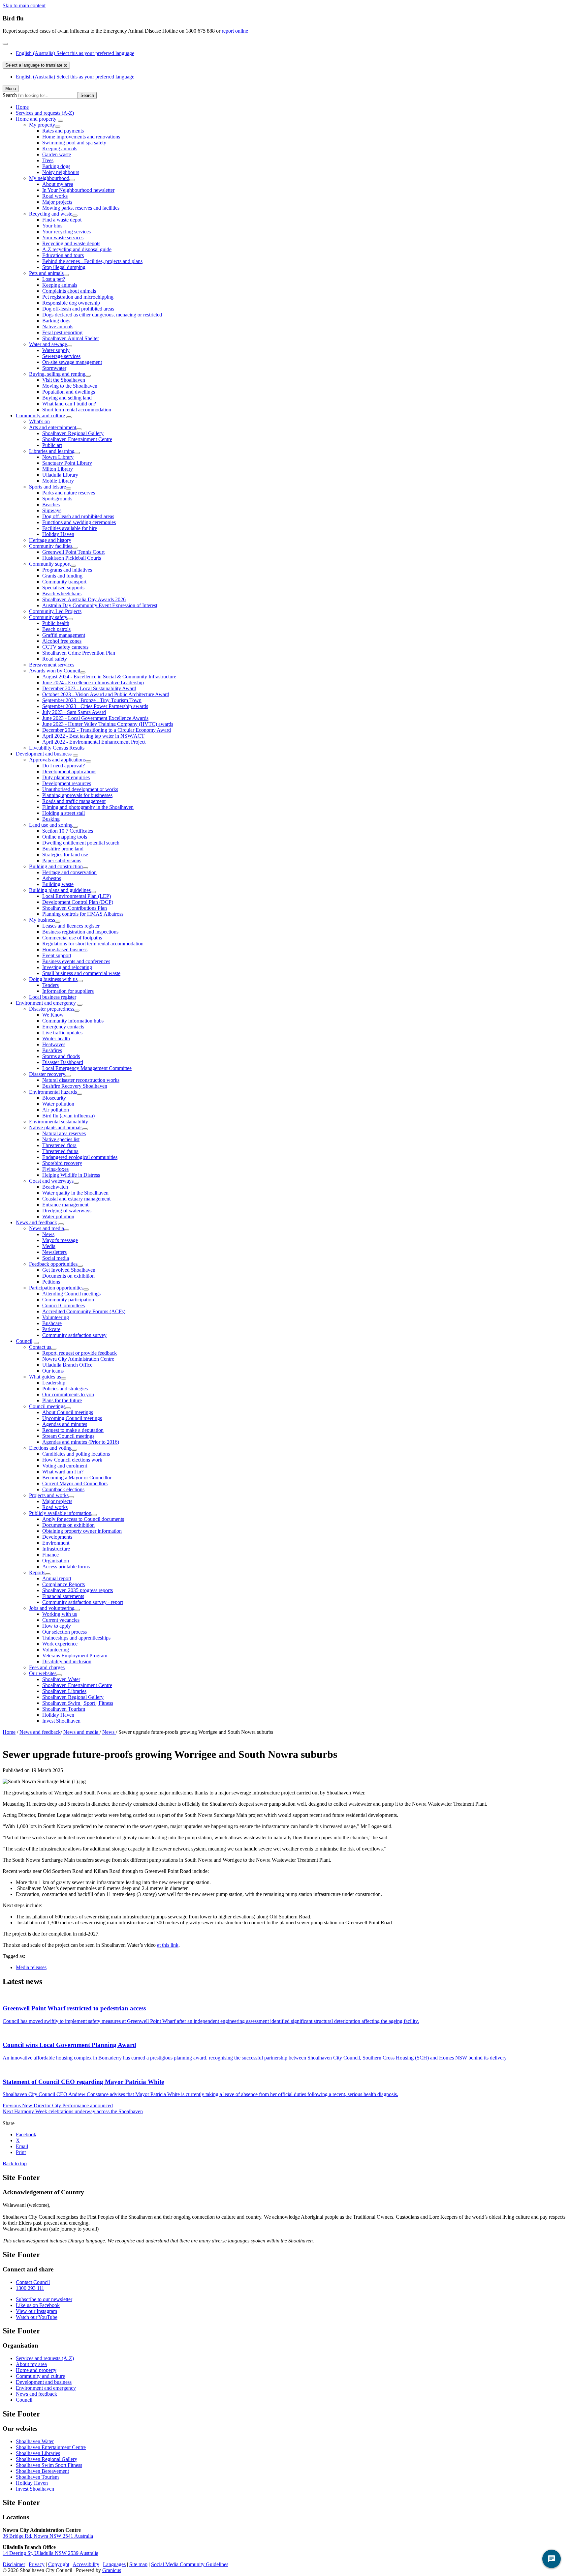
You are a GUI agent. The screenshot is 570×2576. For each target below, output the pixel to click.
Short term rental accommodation (77, 410)
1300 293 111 (30, 2288)
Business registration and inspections (80, 932)
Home (9, 1732)
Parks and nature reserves (69, 493)
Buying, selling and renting (57, 374)
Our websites (43, 1673)
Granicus (112, 2570)
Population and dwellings (69, 392)
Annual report (57, 1578)
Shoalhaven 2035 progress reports (78, 1590)
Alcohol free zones (62, 641)
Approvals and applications (57, 760)
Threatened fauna (60, 1151)
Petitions (51, 1282)
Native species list (61, 1139)
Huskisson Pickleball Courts (72, 558)
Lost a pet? (54, 279)
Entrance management (65, 1205)
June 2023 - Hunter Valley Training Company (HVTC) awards (108, 724)
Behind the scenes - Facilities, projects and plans (92, 261)
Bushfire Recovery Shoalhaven (75, 1086)
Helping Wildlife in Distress (71, 1175)
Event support (57, 955)
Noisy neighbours (61, 172)
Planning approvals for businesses (77, 795)
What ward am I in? (63, 1472)
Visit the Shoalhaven (64, 380)
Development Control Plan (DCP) (78, 902)
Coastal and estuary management (76, 1199)
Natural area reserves (64, 1133)
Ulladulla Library (60, 475)
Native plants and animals (56, 1127)
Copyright (59, 2564)
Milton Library (58, 469)
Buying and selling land (67, 398)
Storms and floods (61, 1056)
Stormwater (54, 368)
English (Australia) (75, 53)
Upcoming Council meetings (72, 1418)
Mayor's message (60, 1240)
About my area (58, 184)
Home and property (36, 119)
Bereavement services (52, 665)
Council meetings (47, 1406)
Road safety (55, 659)
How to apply (57, 1626)
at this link (168, 1945)
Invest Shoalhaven (61, 1721)
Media (49, 1246)
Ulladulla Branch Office (67, 1365)
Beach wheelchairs (62, 593)
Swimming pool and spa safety (74, 143)
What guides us (45, 1377)
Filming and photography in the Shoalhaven (88, 807)
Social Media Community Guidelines (190, 2564)
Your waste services (63, 237)
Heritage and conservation (69, 872)
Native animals (58, 326)
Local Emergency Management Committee (87, 1068)
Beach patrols (56, 629)
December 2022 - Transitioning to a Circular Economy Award (107, 730)
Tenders (50, 985)
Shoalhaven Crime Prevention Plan (79, 653)
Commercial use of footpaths (72, 938)
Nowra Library (58, 457)
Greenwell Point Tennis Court (73, 552)
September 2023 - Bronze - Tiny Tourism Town (92, 700)
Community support (50, 564)
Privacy (37, 2564)
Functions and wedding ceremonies (79, 522)
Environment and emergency (46, 1003)
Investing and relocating (67, 967)
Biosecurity (54, 1098)
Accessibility (86, 2564)
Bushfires (52, 1050)
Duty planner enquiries (66, 777)
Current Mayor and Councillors (75, 1483)
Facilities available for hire (70, 528)
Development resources (67, 783)
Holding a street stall (63, 813)
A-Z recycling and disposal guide (77, 249)
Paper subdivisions (62, 860)
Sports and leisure (47, 487)
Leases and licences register (71, 926)
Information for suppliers (68, 991)
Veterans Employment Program (75, 1656)
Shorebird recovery (62, 1163)
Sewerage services (61, 356)
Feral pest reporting (62, 332)
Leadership (54, 1383)
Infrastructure (56, 1549)
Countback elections (63, 1489)
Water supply (56, 350)
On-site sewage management (72, 362)
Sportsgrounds (57, 499)
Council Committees (63, 1305)
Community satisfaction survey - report (83, 1602)
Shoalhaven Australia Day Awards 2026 (84, 599)
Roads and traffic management (74, 801)
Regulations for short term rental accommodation (93, 944)
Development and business (44, 754)
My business (42, 920)
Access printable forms (66, 1567)
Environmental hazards (53, 1092)
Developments (57, 1537)
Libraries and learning (52, 451)
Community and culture (40, 415)
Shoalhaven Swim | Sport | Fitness (78, 1703)
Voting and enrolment (65, 1466)
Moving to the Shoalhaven (70, 386)
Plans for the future (62, 1400)
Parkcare (51, 1329)
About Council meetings (68, 1412)
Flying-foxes (55, 1169)
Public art (52, 445)
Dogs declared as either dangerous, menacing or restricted (102, 315)
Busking (51, 819)
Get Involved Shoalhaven (69, 1270)
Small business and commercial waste (81, 973)
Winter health (56, 1038)
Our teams (53, 1371)
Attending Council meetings (71, 1294)
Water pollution (58, 1104)
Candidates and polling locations (76, 1454)
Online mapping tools (65, 837)
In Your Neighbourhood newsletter (78, 190)
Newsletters (54, 1252)
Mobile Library (58, 481)
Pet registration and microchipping (78, 297)
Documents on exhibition (68, 1276)
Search (10, 95)
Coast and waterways (51, 1181)
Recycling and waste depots (71, 243)
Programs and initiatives (67, 570)
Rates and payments (63, 131)
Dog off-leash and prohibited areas (78, 309)
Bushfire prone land (63, 849)
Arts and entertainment (53, 427)
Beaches (51, 504)
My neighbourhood (49, 178)
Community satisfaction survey (74, 1335)
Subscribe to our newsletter (44, 2299)
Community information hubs (73, 1021)
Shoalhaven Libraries (64, 1691)
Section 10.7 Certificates (68, 831)
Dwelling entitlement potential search (81, 843)
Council (24, 1341)
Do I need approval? (63, 766)
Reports (37, 1572)
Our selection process (64, 1632)
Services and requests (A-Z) (45, 113)
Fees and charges (47, 1667)
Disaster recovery (47, 1074)
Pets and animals (46, 273)
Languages (114, 2564)
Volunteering (56, 1317)
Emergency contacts (63, 1027)
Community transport (64, 582)
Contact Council (33, 2282)
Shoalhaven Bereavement (42, 2471)
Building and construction (56, 866)
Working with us (60, 1614)
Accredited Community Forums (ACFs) (84, 1311)
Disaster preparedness (52, 1009)
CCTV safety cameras (65, 647)
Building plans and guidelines (60, 890)
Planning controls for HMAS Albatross (83, 914)
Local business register (53, 997)
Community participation (68, 1300)
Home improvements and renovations (81, 137)
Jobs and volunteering (52, 1608)
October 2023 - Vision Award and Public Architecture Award (106, 694)
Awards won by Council (55, 671)
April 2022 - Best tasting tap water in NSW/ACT (93, 736)
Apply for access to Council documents (83, 1519)
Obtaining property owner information (82, 1531)
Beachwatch (55, 1187)
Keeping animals (60, 148)
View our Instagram (36, 2311)
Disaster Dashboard (63, 1062)
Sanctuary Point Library (67, 463)
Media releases (31, 1967)
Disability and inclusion (67, 1661)
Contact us (40, 1347)
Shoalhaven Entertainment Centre (77, 439)
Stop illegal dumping (64, 267)
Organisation (56, 1561)
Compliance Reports (63, 1584)
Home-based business (65, 949)
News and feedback (36, 1222)
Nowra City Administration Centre (78, 1359)
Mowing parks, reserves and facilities (81, 208)
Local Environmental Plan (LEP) (77, 896)
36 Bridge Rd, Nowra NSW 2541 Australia (48, 2536)
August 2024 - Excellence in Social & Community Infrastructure (109, 677)
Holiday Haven (58, 534)
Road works (55, 196)
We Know (53, 1015)
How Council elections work (72, 1460)
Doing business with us (53, 979)
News (48, 1234)
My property (42, 125)
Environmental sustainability (59, 1122)
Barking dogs (56, 166)
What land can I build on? (69, 404)
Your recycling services (66, 232)
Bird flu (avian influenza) (68, 1116)
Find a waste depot (62, 220)
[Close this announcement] (5, 44)
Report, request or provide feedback (79, 1353)
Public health (56, 623)
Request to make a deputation (73, 1430)
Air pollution (56, 1110)
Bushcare (52, 1323)
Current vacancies (61, 1620)
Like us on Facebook (38, 2305)
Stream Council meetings (68, 1436)
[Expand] (60, 121)
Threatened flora (59, 1145)
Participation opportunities (56, 1288)
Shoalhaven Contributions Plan (75, 908)
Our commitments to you (68, 1394)
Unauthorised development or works (80, 789)
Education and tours (63, 255)
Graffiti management (64, 635)
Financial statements (63, 1596)
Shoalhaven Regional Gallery (73, 433)
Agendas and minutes (65, 1424)
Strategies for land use (65, 855)
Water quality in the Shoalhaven (75, 1193)
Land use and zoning (51, 825)
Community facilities (51, 546)
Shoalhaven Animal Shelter (71, 338)
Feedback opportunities (53, 1264)
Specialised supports (63, 588)
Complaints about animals (69, 291)
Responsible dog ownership (71, 303)
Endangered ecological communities (80, 1157)
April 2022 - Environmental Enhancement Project (94, 742)
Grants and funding (62, 576)
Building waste (58, 884)
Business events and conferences (76, 961)
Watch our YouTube (37, 2317)
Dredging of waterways (67, 1211)
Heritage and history (50, 540)
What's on (39, 421)
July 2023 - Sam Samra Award (74, 712)
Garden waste (57, 154)
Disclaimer (14, 2564)
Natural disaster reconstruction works (81, 1080)
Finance (50, 1555)
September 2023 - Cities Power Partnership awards (95, 706)
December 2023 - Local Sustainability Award (89, 688)
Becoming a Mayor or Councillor (77, 1478)
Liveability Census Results (57, 748)
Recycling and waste (51, 214)
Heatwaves (54, 1044)
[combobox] (36, 65)
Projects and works (49, 1495)
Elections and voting (50, 1448)
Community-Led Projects (55, 611)
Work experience (60, 1644)
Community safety (48, 617)
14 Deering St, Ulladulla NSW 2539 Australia (50, 2553)
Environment (56, 1543)
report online (235, 31)
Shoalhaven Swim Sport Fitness (49, 2465)
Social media (56, 1258)
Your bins (52, 226)
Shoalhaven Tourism (64, 1709)
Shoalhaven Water (61, 1679)
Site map (138, 2564)
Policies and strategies (65, 1389)
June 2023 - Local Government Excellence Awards (95, 718)
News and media (47, 1228)
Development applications (69, 771)
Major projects (57, 202)
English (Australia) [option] (75, 77)
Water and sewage (48, 344)
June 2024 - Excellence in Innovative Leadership (93, 682)
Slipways (52, 510)
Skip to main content (24, 5)
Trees (48, 160)
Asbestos (52, 878)
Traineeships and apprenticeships (76, 1638)
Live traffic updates (62, 1033)
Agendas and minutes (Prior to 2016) (81, 1442)
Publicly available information (60, 1513)
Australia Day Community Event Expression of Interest (100, 605)
